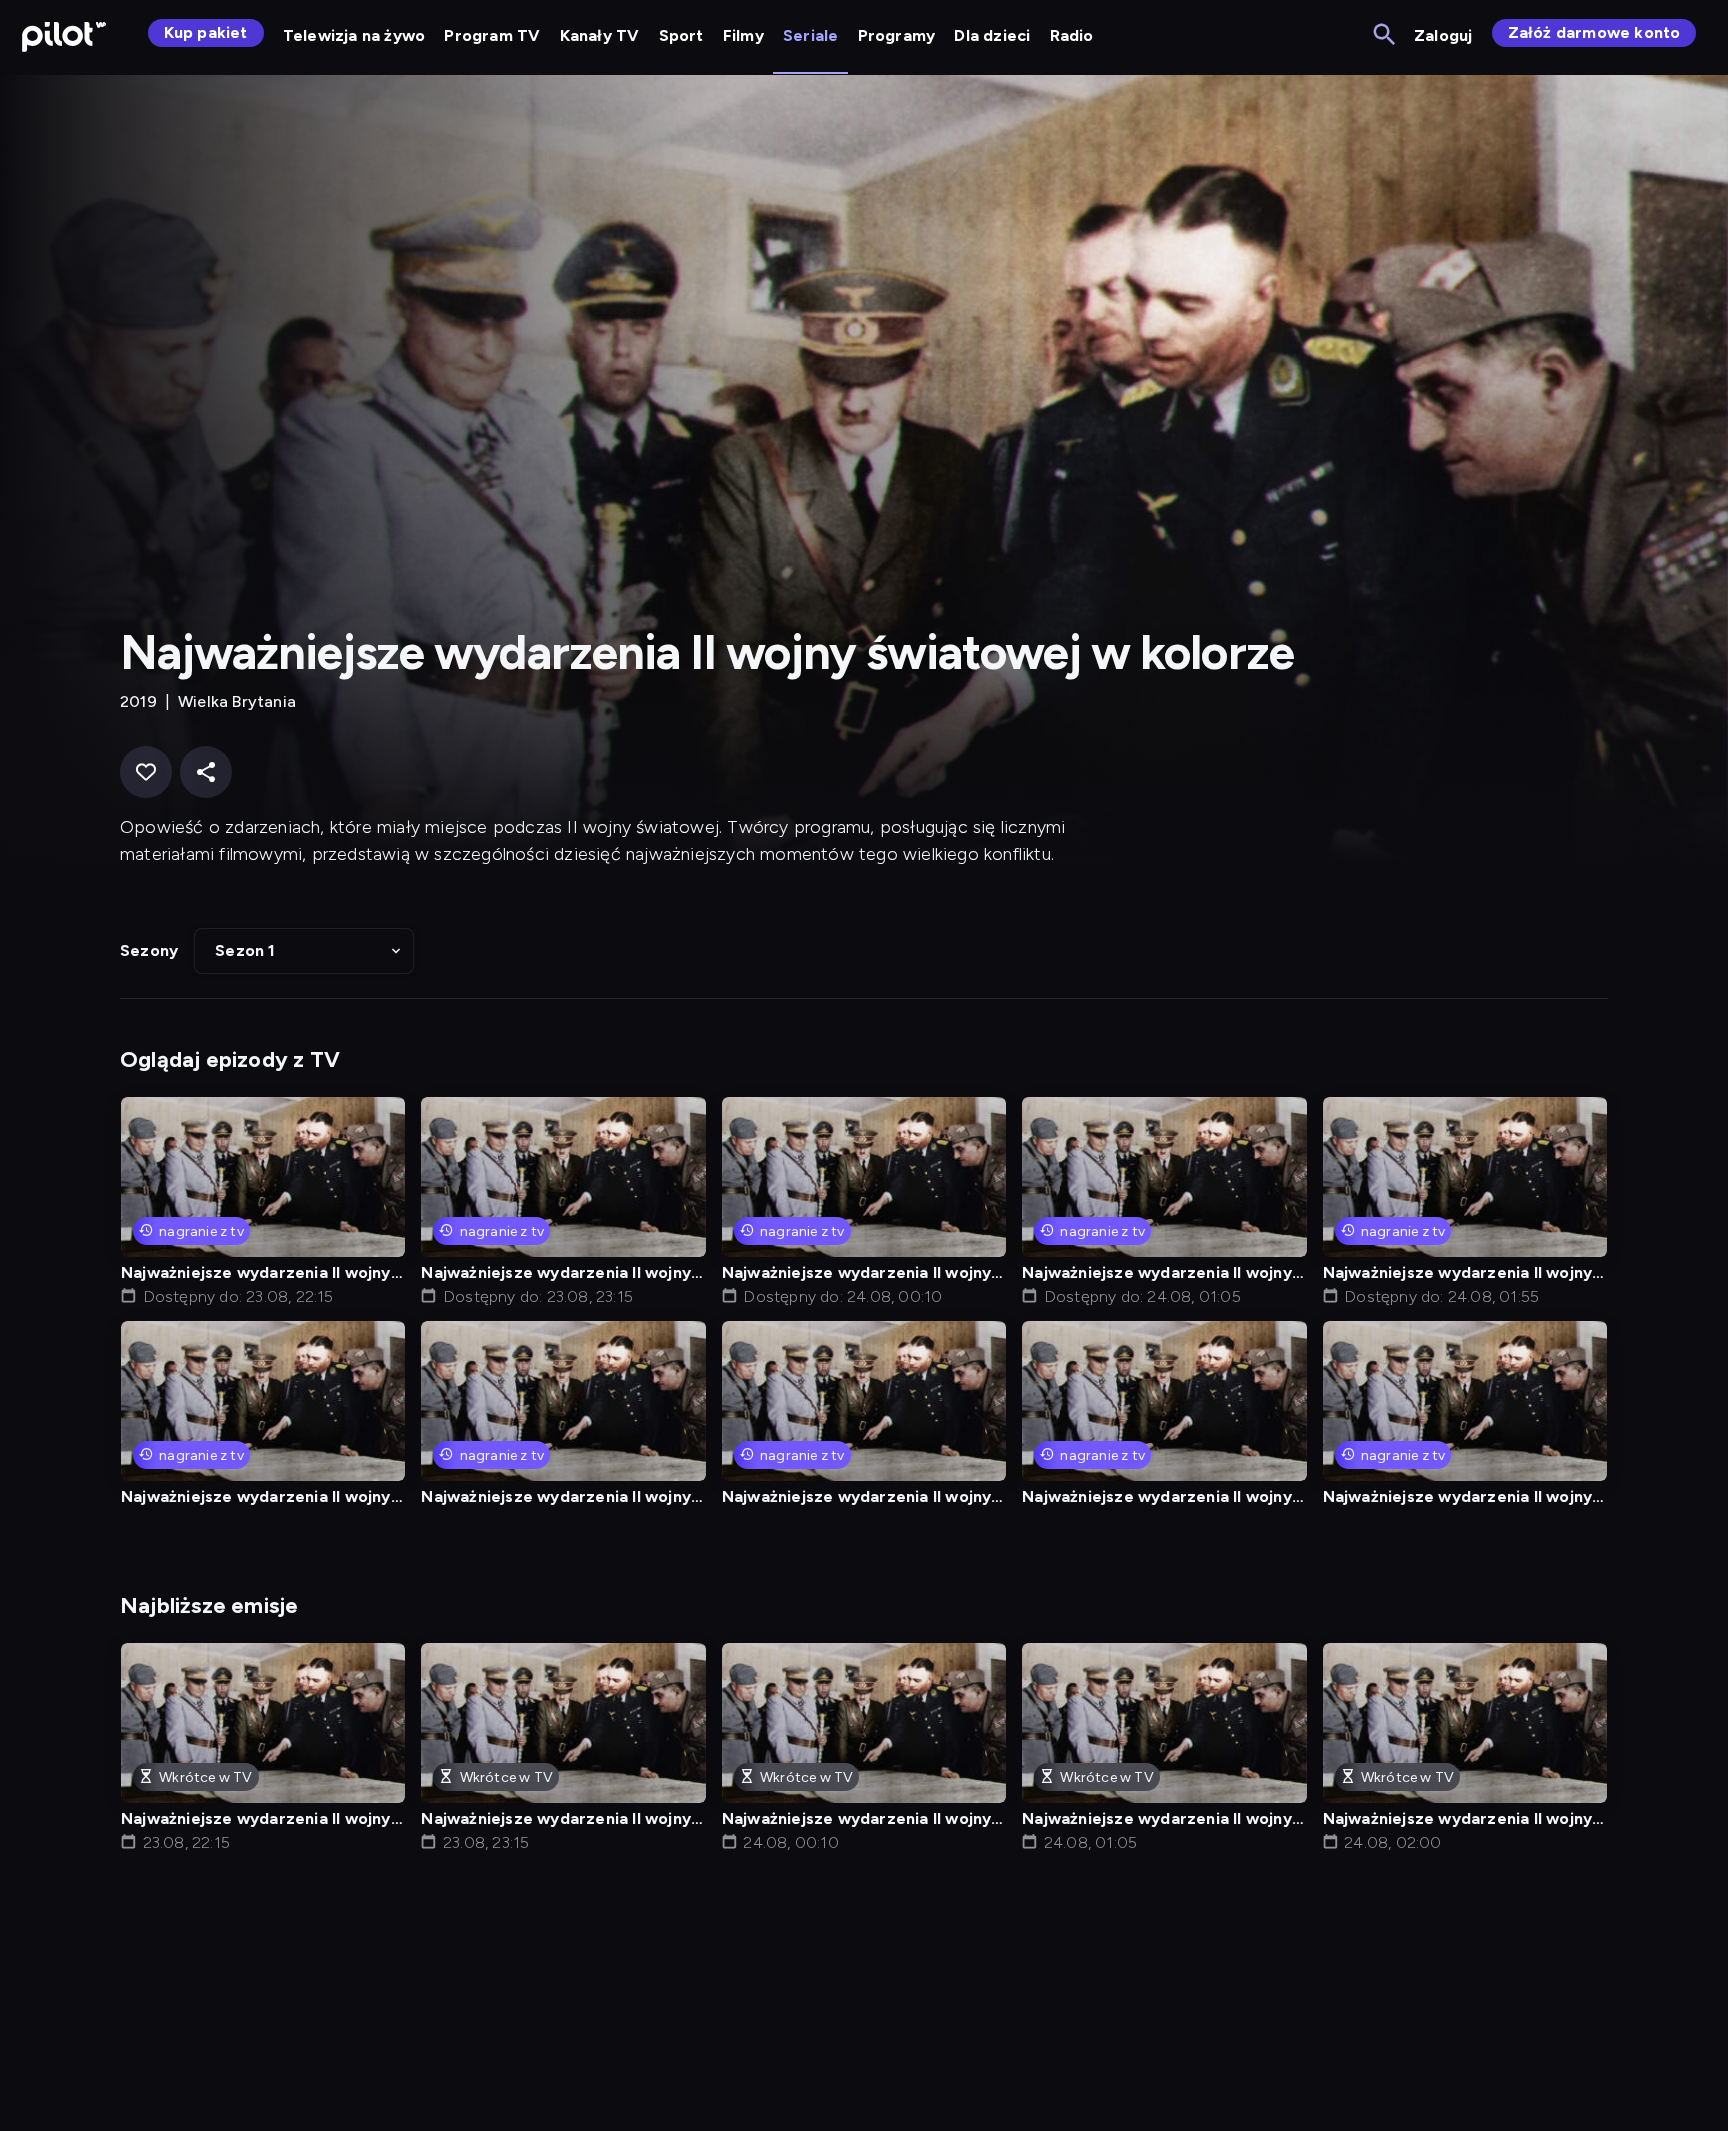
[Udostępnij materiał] (206, 772)
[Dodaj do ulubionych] (146, 772)
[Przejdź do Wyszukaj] (1385, 35)
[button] (304, 951)
